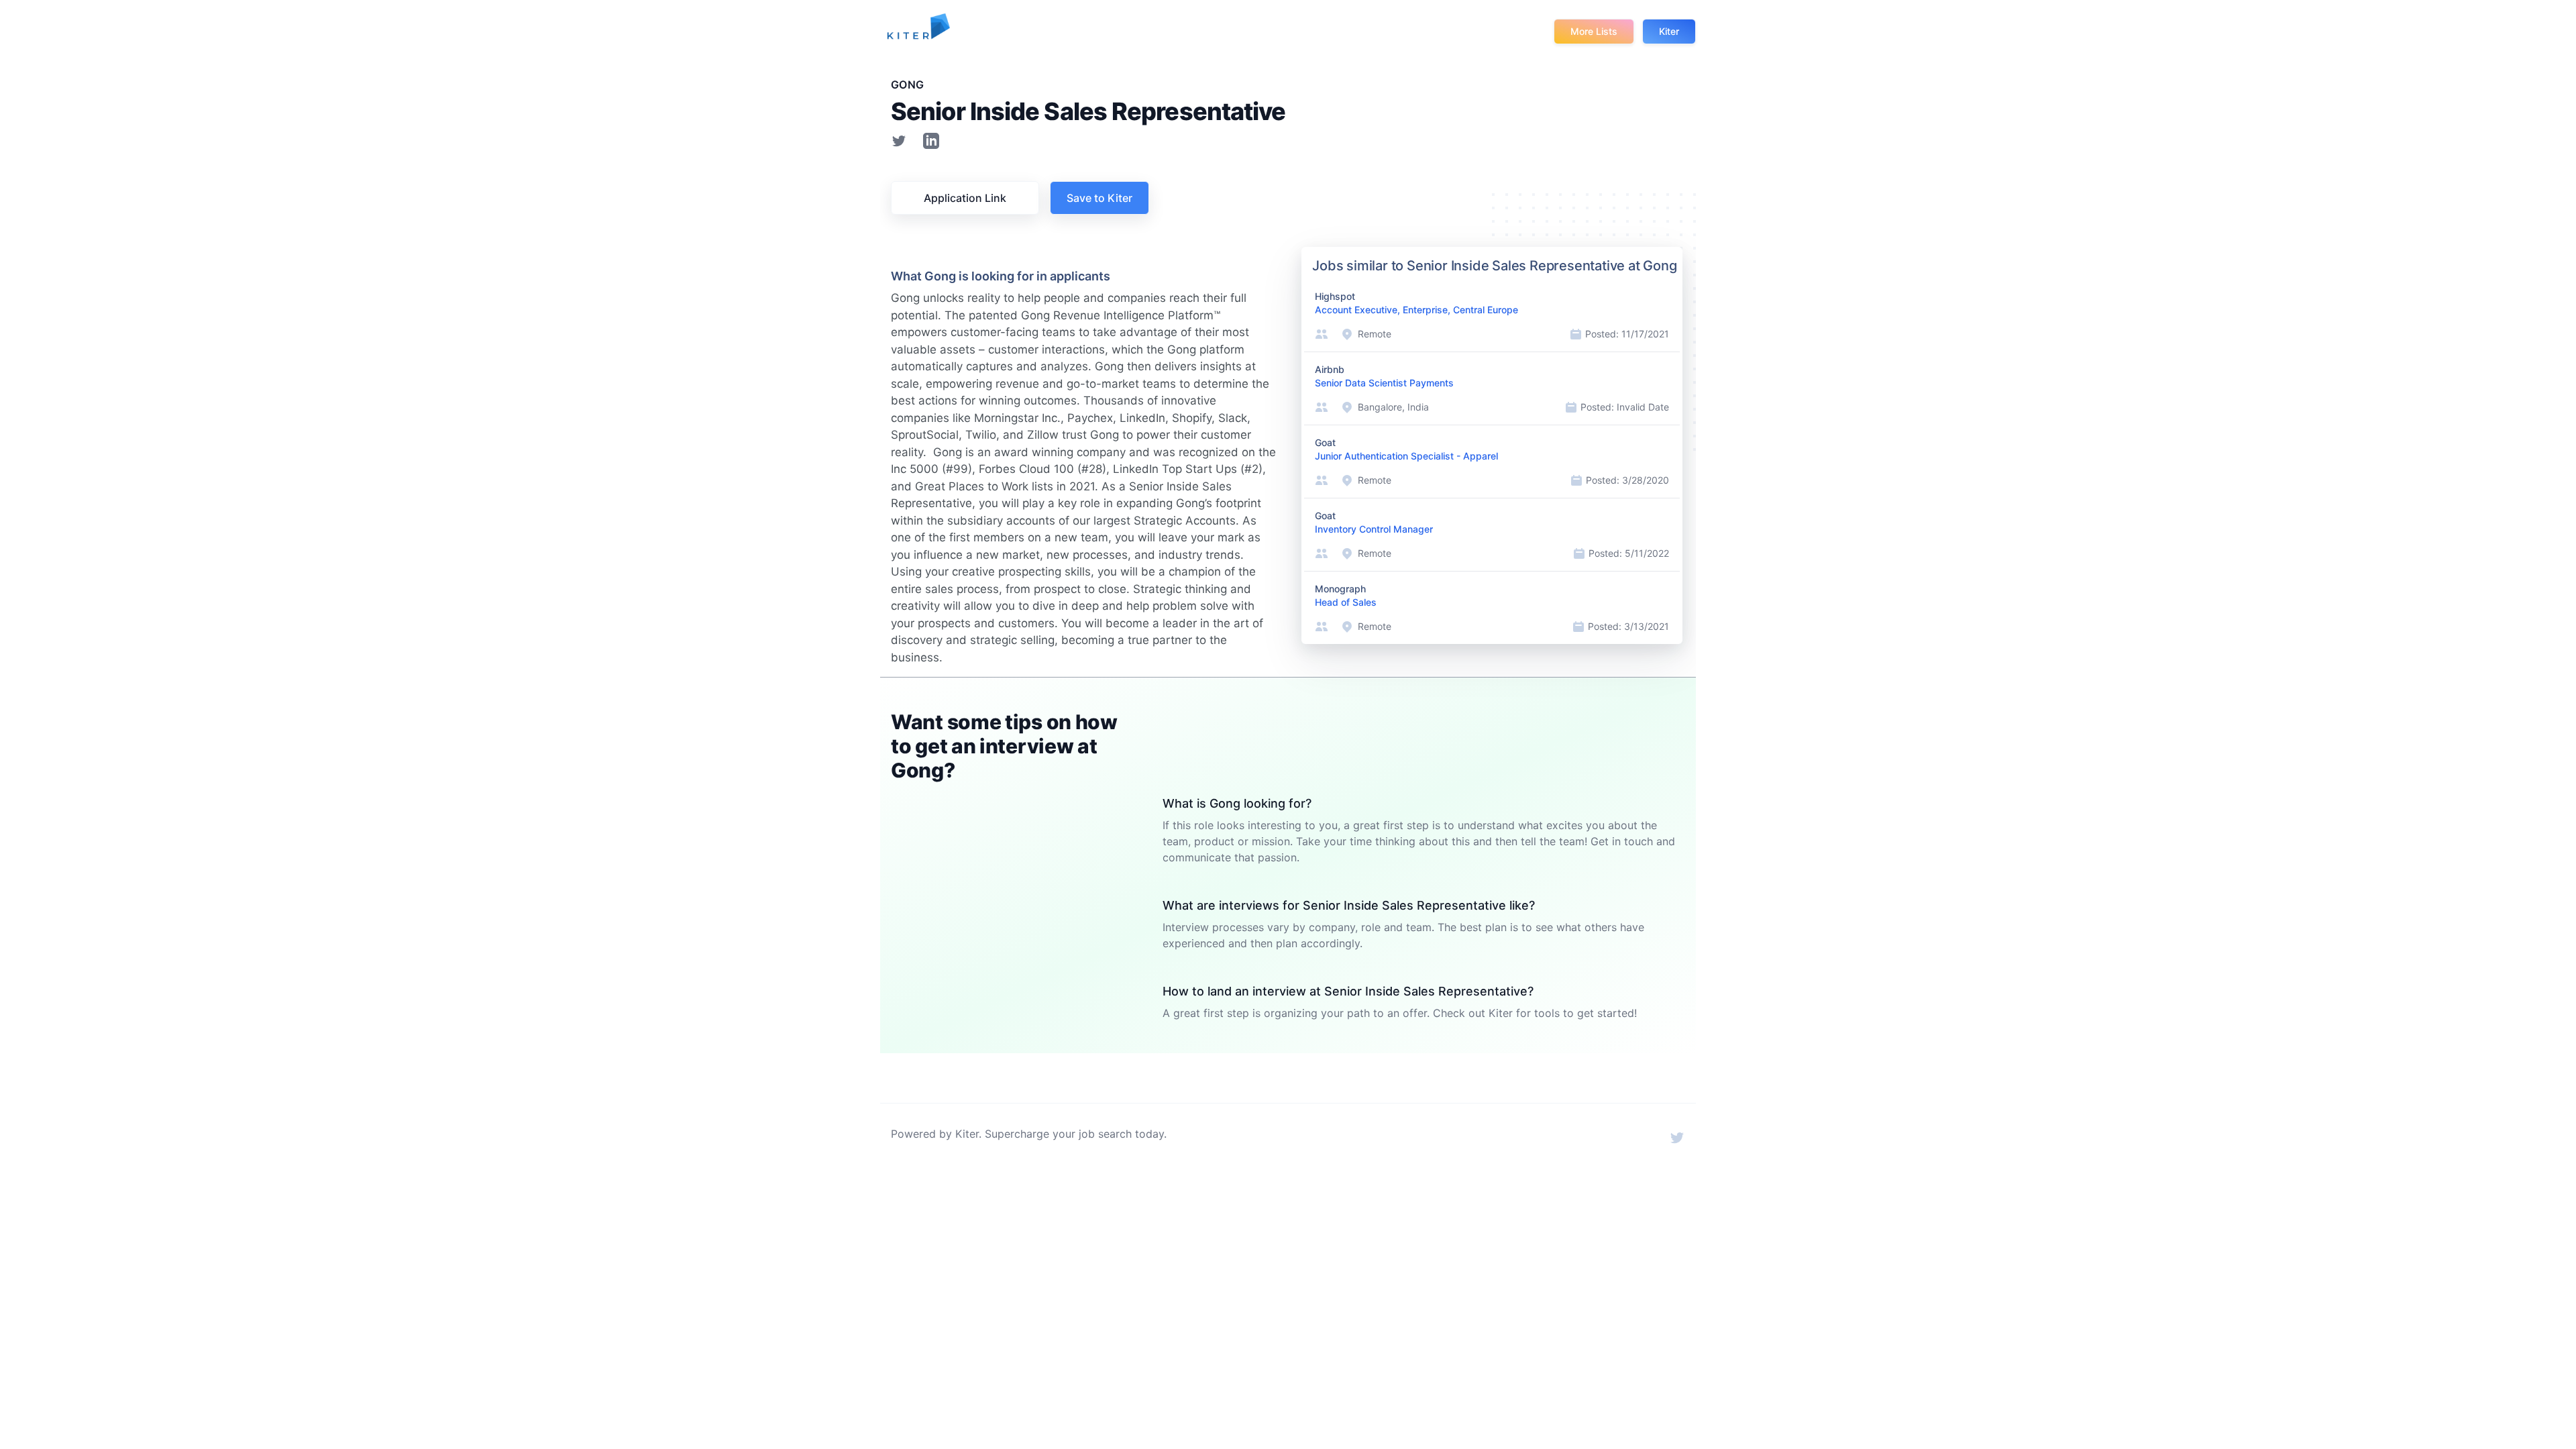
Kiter (1669, 31)
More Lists (1594, 31)
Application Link (965, 198)
